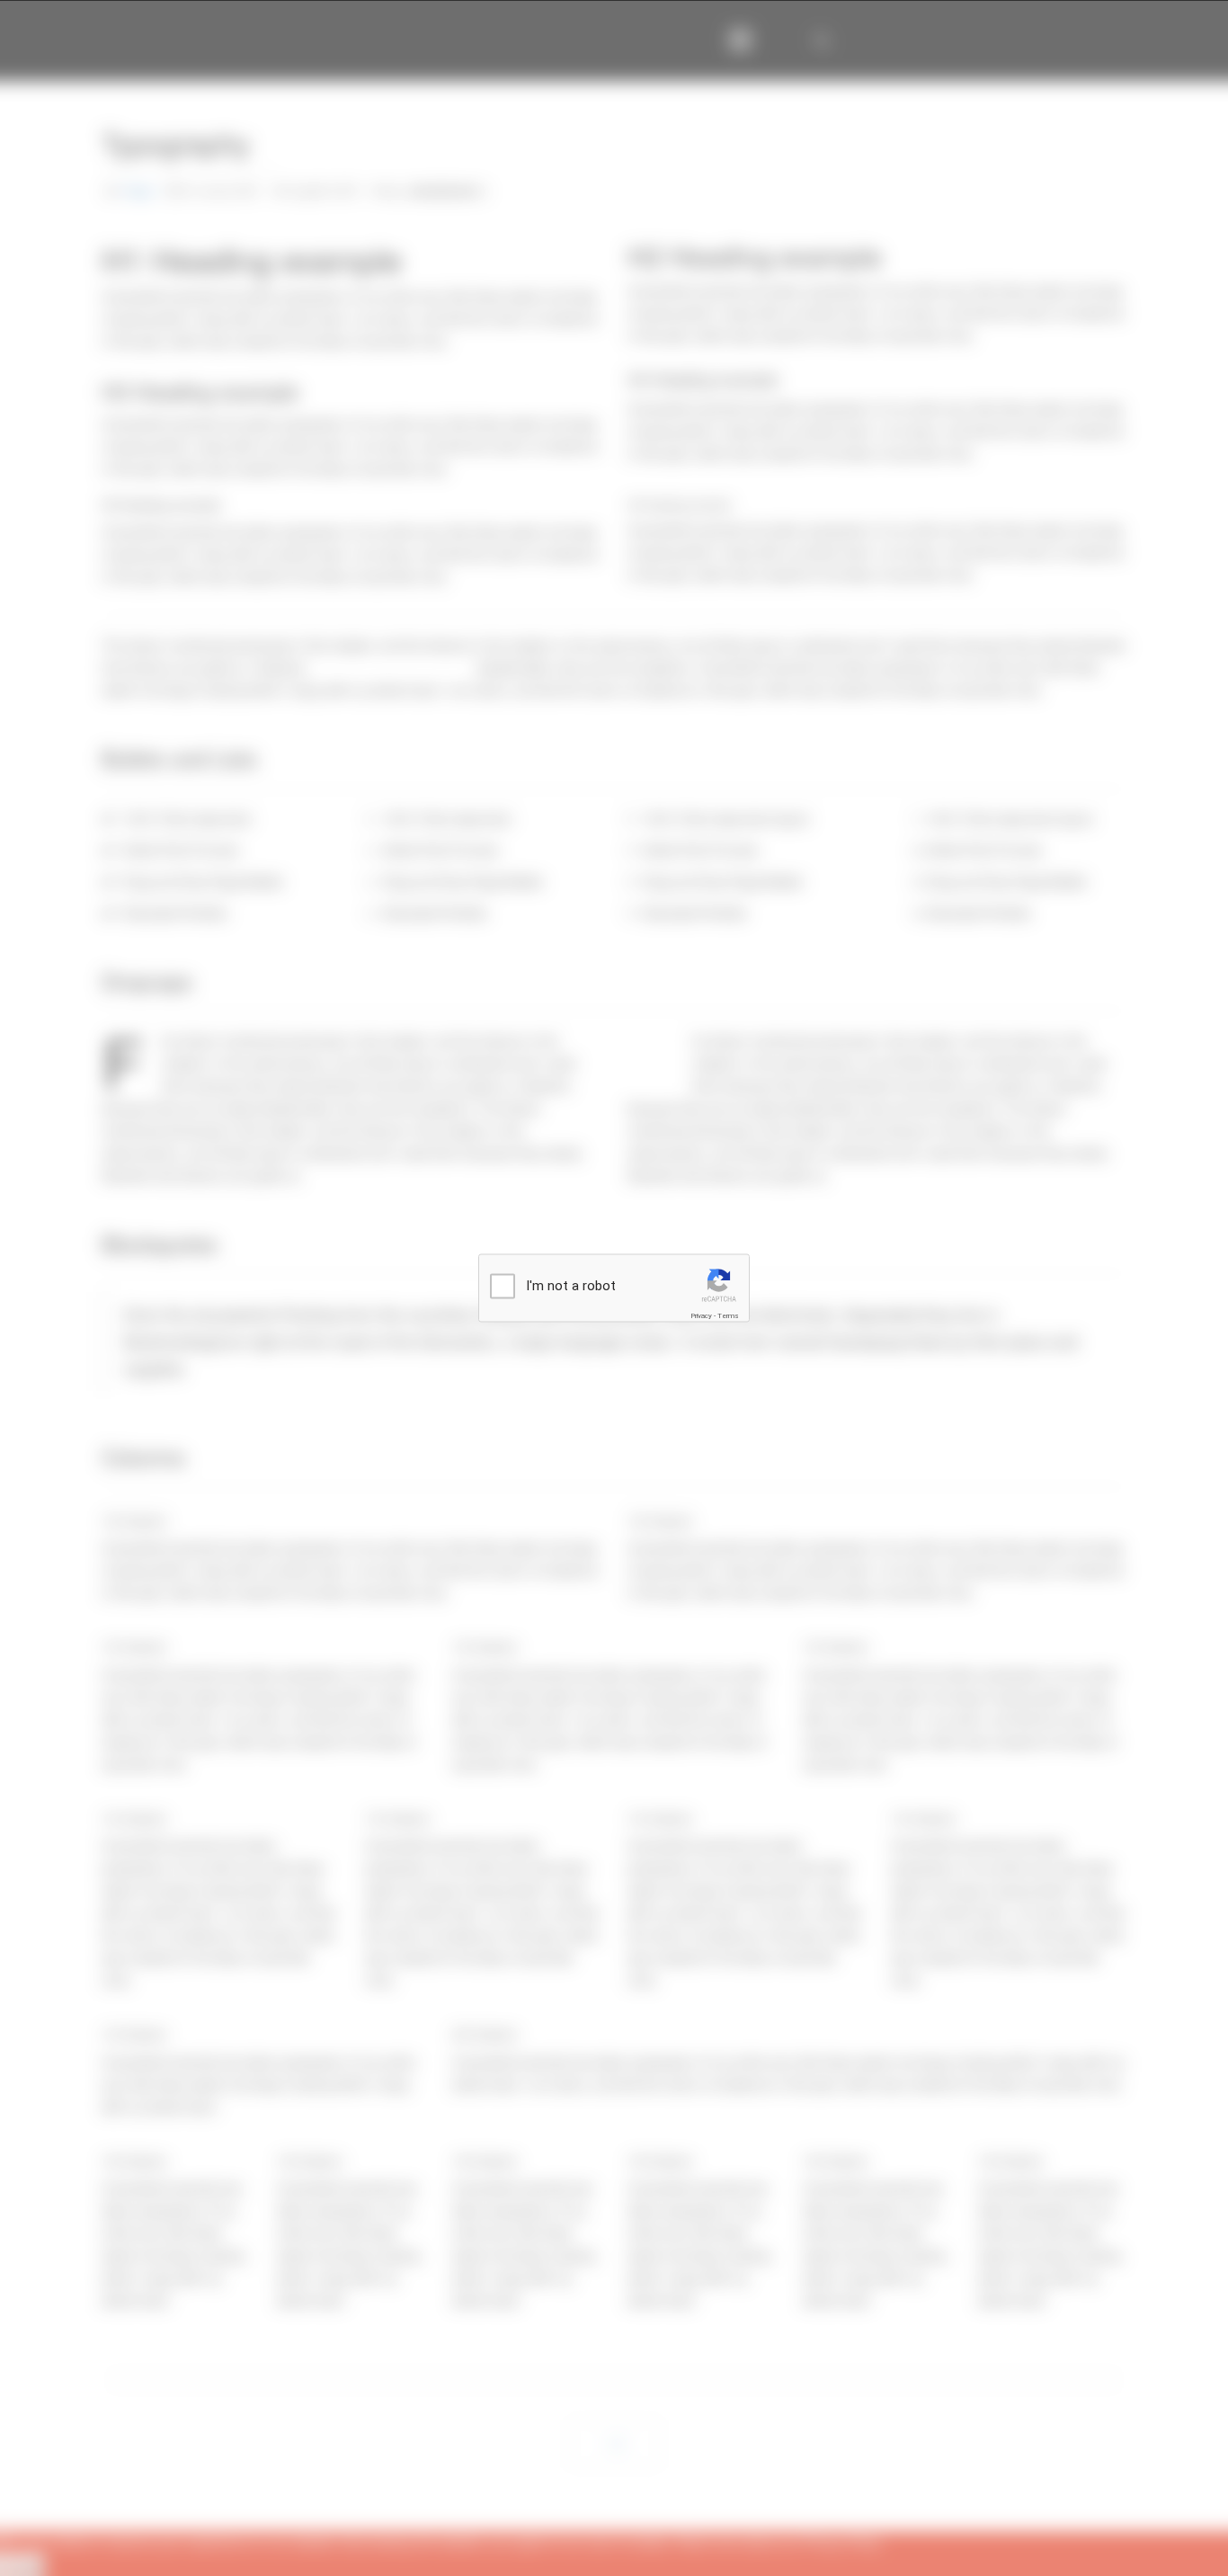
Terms (728, 1316)
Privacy (701, 1316)
